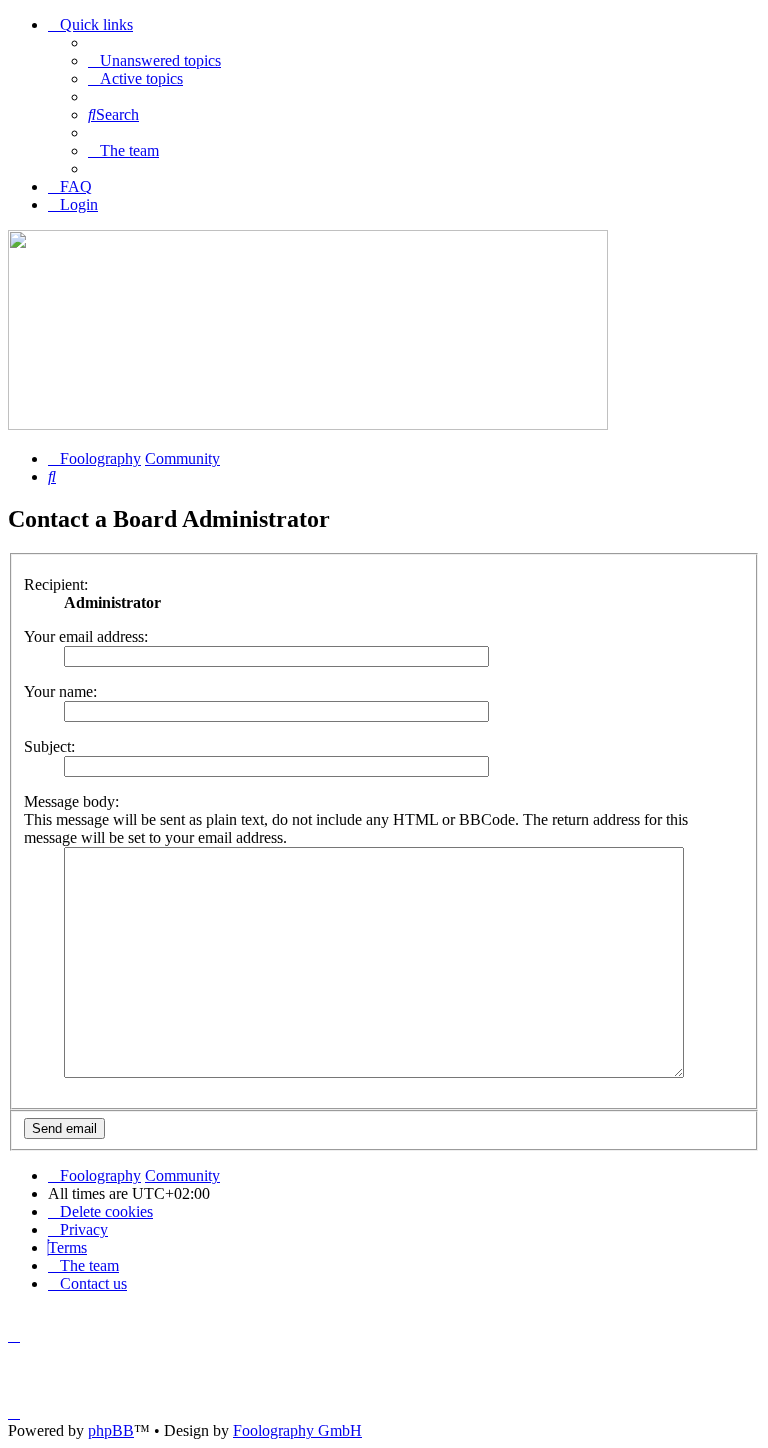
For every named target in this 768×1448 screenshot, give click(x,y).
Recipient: (56, 584)
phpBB (111, 1430)
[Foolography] (308, 424)
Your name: (60, 691)
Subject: (49, 746)
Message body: (71, 801)
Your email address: (86, 636)
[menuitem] (154, 60)
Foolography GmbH (297, 1430)
